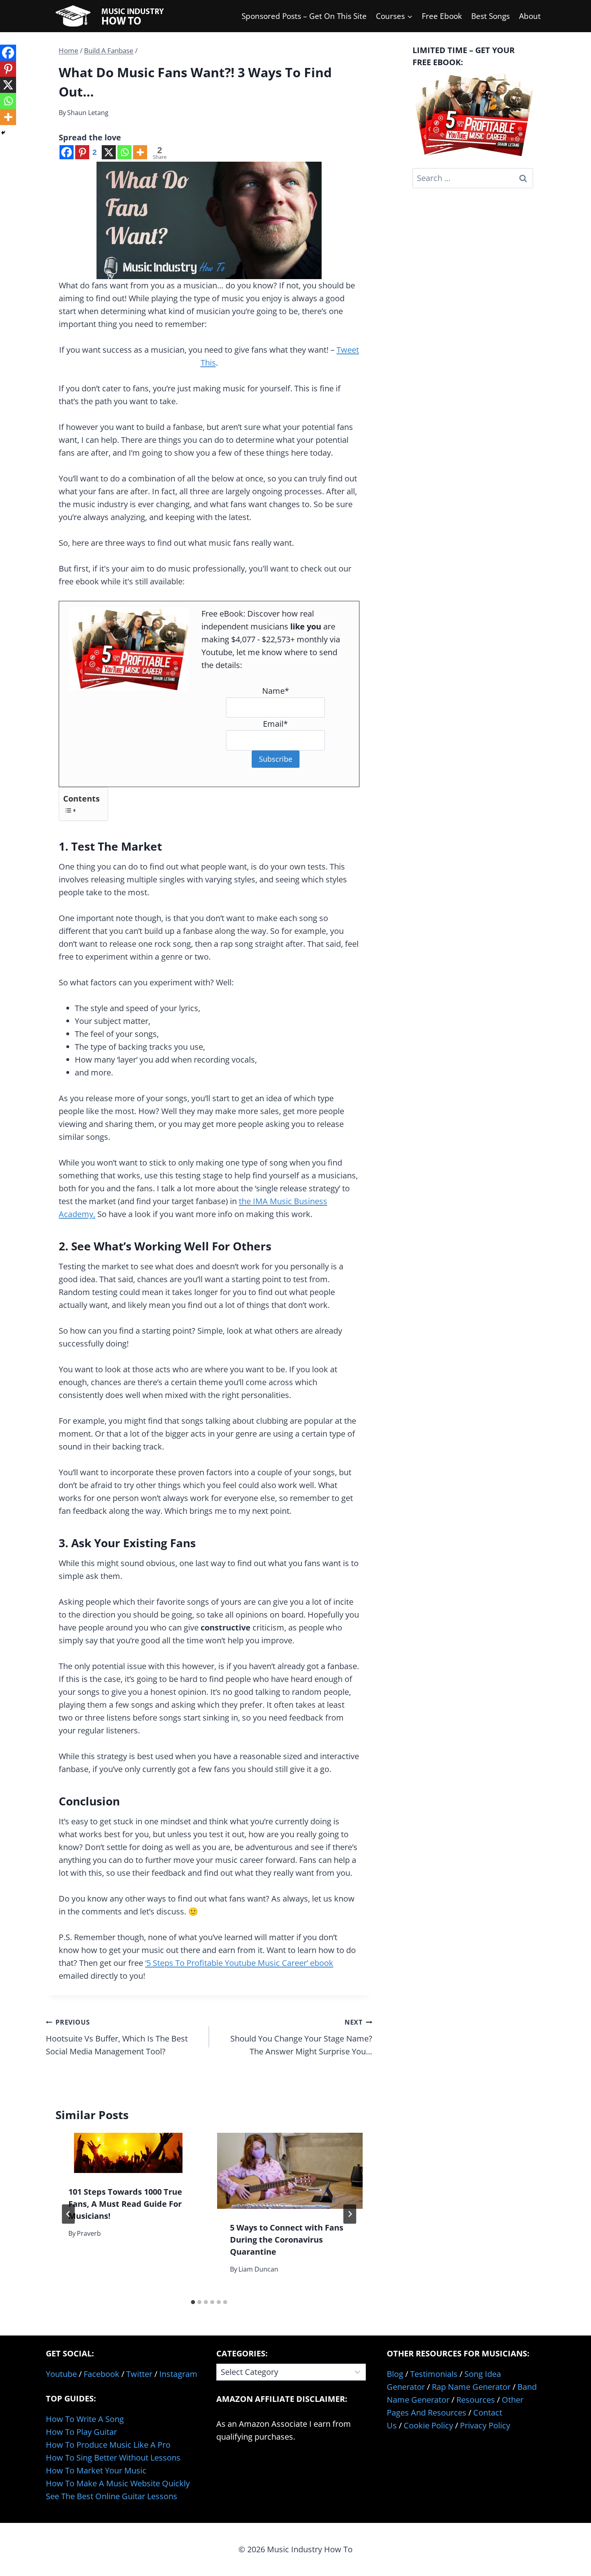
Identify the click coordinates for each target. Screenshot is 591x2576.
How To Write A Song (85, 2419)
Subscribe (276, 759)
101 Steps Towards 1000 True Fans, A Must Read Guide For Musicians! (125, 2204)
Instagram (178, 2374)
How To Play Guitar (81, 2432)
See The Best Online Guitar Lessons (112, 2496)
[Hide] (3, 133)
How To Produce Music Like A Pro (108, 2445)
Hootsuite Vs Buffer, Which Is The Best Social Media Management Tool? (117, 2037)
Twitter (139, 2374)
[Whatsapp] (124, 152)
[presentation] (128, 2153)
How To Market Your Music (96, 2470)
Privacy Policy (485, 2425)
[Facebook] (67, 152)
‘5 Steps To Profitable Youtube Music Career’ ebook (239, 1963)
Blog (395, 2374)
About (530, 16)
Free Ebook (442, 16)
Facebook (102, 2374)
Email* (275, 724)
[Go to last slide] (68, 2214)
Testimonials (434, 2374)
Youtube (61, 2374)
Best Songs (490, 16)
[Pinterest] (8, 69)
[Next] (350, 2214)
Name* (276, 691)
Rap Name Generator (471, 2387)
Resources (476, 2400)
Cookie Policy (428, 2425)
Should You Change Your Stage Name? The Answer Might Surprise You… (301, 2037)
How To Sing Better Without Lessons (113, 2458)
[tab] (193, 2302)
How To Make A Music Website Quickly (118, 2483)
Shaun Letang (88, 113)
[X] (109, 152)
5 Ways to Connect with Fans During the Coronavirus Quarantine (287, 2240)
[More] (140, 152)
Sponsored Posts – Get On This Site (304, 16)
